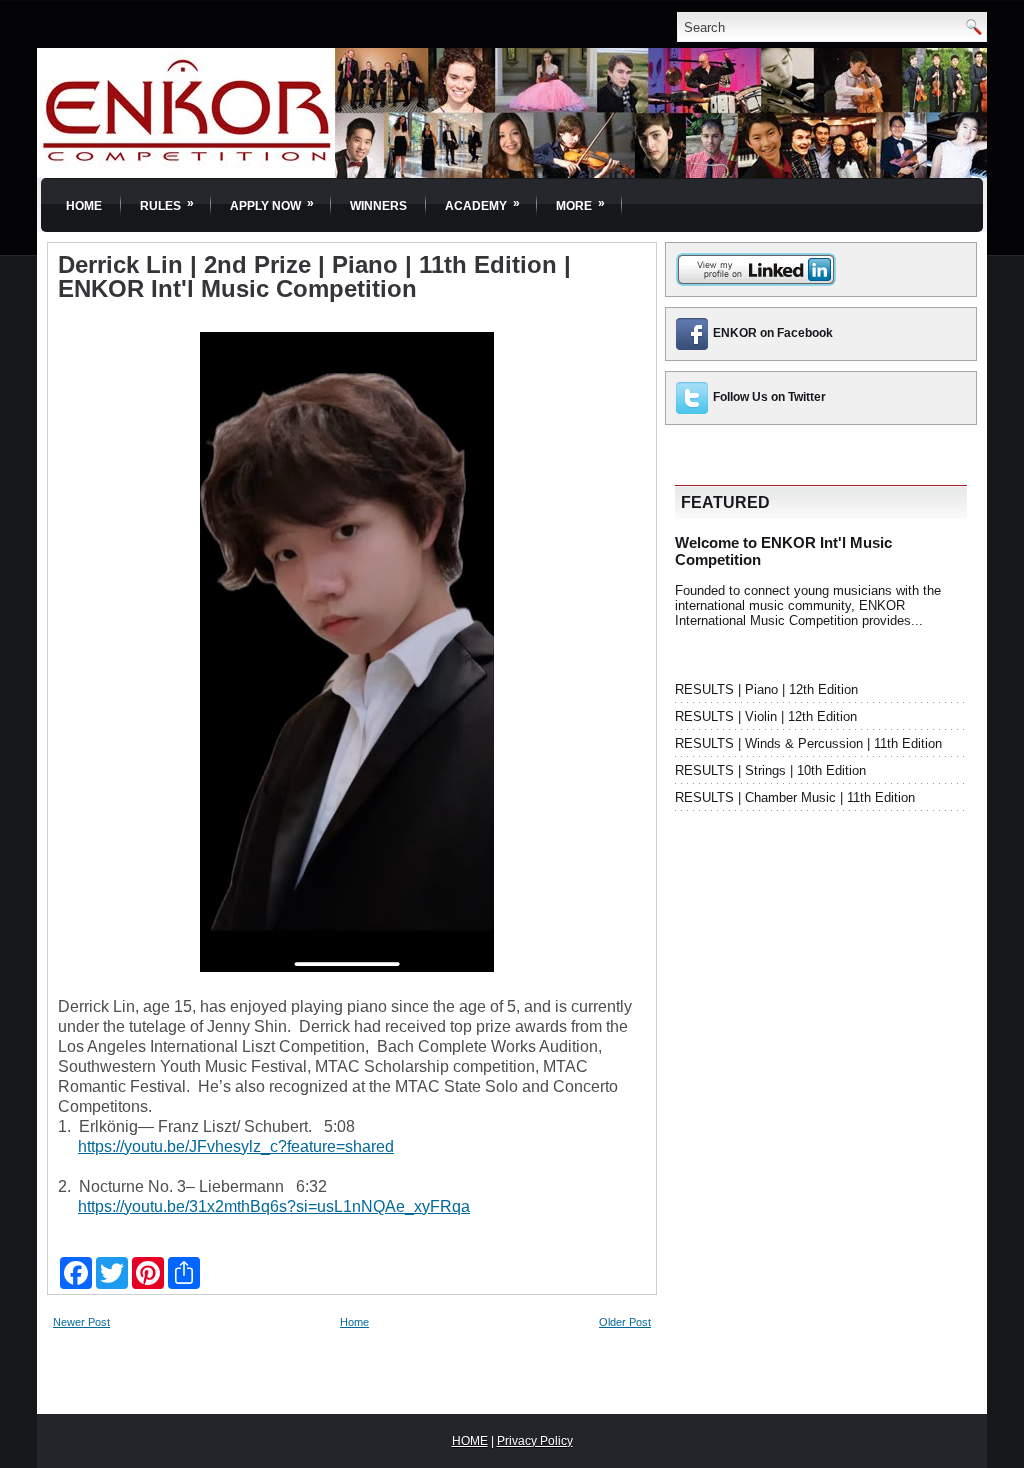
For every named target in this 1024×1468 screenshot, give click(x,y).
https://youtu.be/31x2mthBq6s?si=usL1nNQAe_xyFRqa (274, 1206)
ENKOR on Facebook (773, 333)
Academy (482, 204)
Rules (167, 204)
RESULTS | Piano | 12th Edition (766, 689)
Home (84, 206)
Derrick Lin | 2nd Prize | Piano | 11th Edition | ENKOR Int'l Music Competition (314, 277)
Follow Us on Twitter (769, 397)
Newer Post (81, 1322)
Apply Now (272, 204)
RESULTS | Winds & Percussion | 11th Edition (808, 743)
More (580, 204)
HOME (470, 1441)
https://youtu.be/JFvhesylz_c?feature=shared (236, 1146)
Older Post (625, 1322)
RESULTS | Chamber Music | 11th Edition (795, 797)
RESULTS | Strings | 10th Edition (770, 770)
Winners (378, 206)
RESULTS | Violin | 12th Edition (766, 716)
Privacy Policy (535, 1441)
